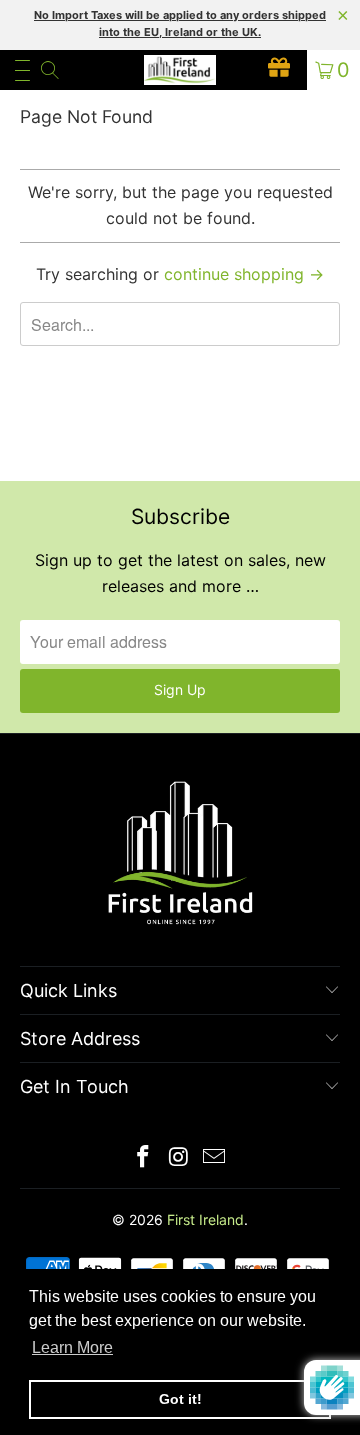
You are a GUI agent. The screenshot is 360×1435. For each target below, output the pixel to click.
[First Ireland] (180, 70)
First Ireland (205, 1219)
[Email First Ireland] (215, 1158)
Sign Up (180, 689)
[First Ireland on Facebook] (143, 1158)
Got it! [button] (180, 1399)
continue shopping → (244, 274)
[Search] (48, 70)
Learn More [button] (72, 1347)
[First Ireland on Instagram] (179, 1158)
